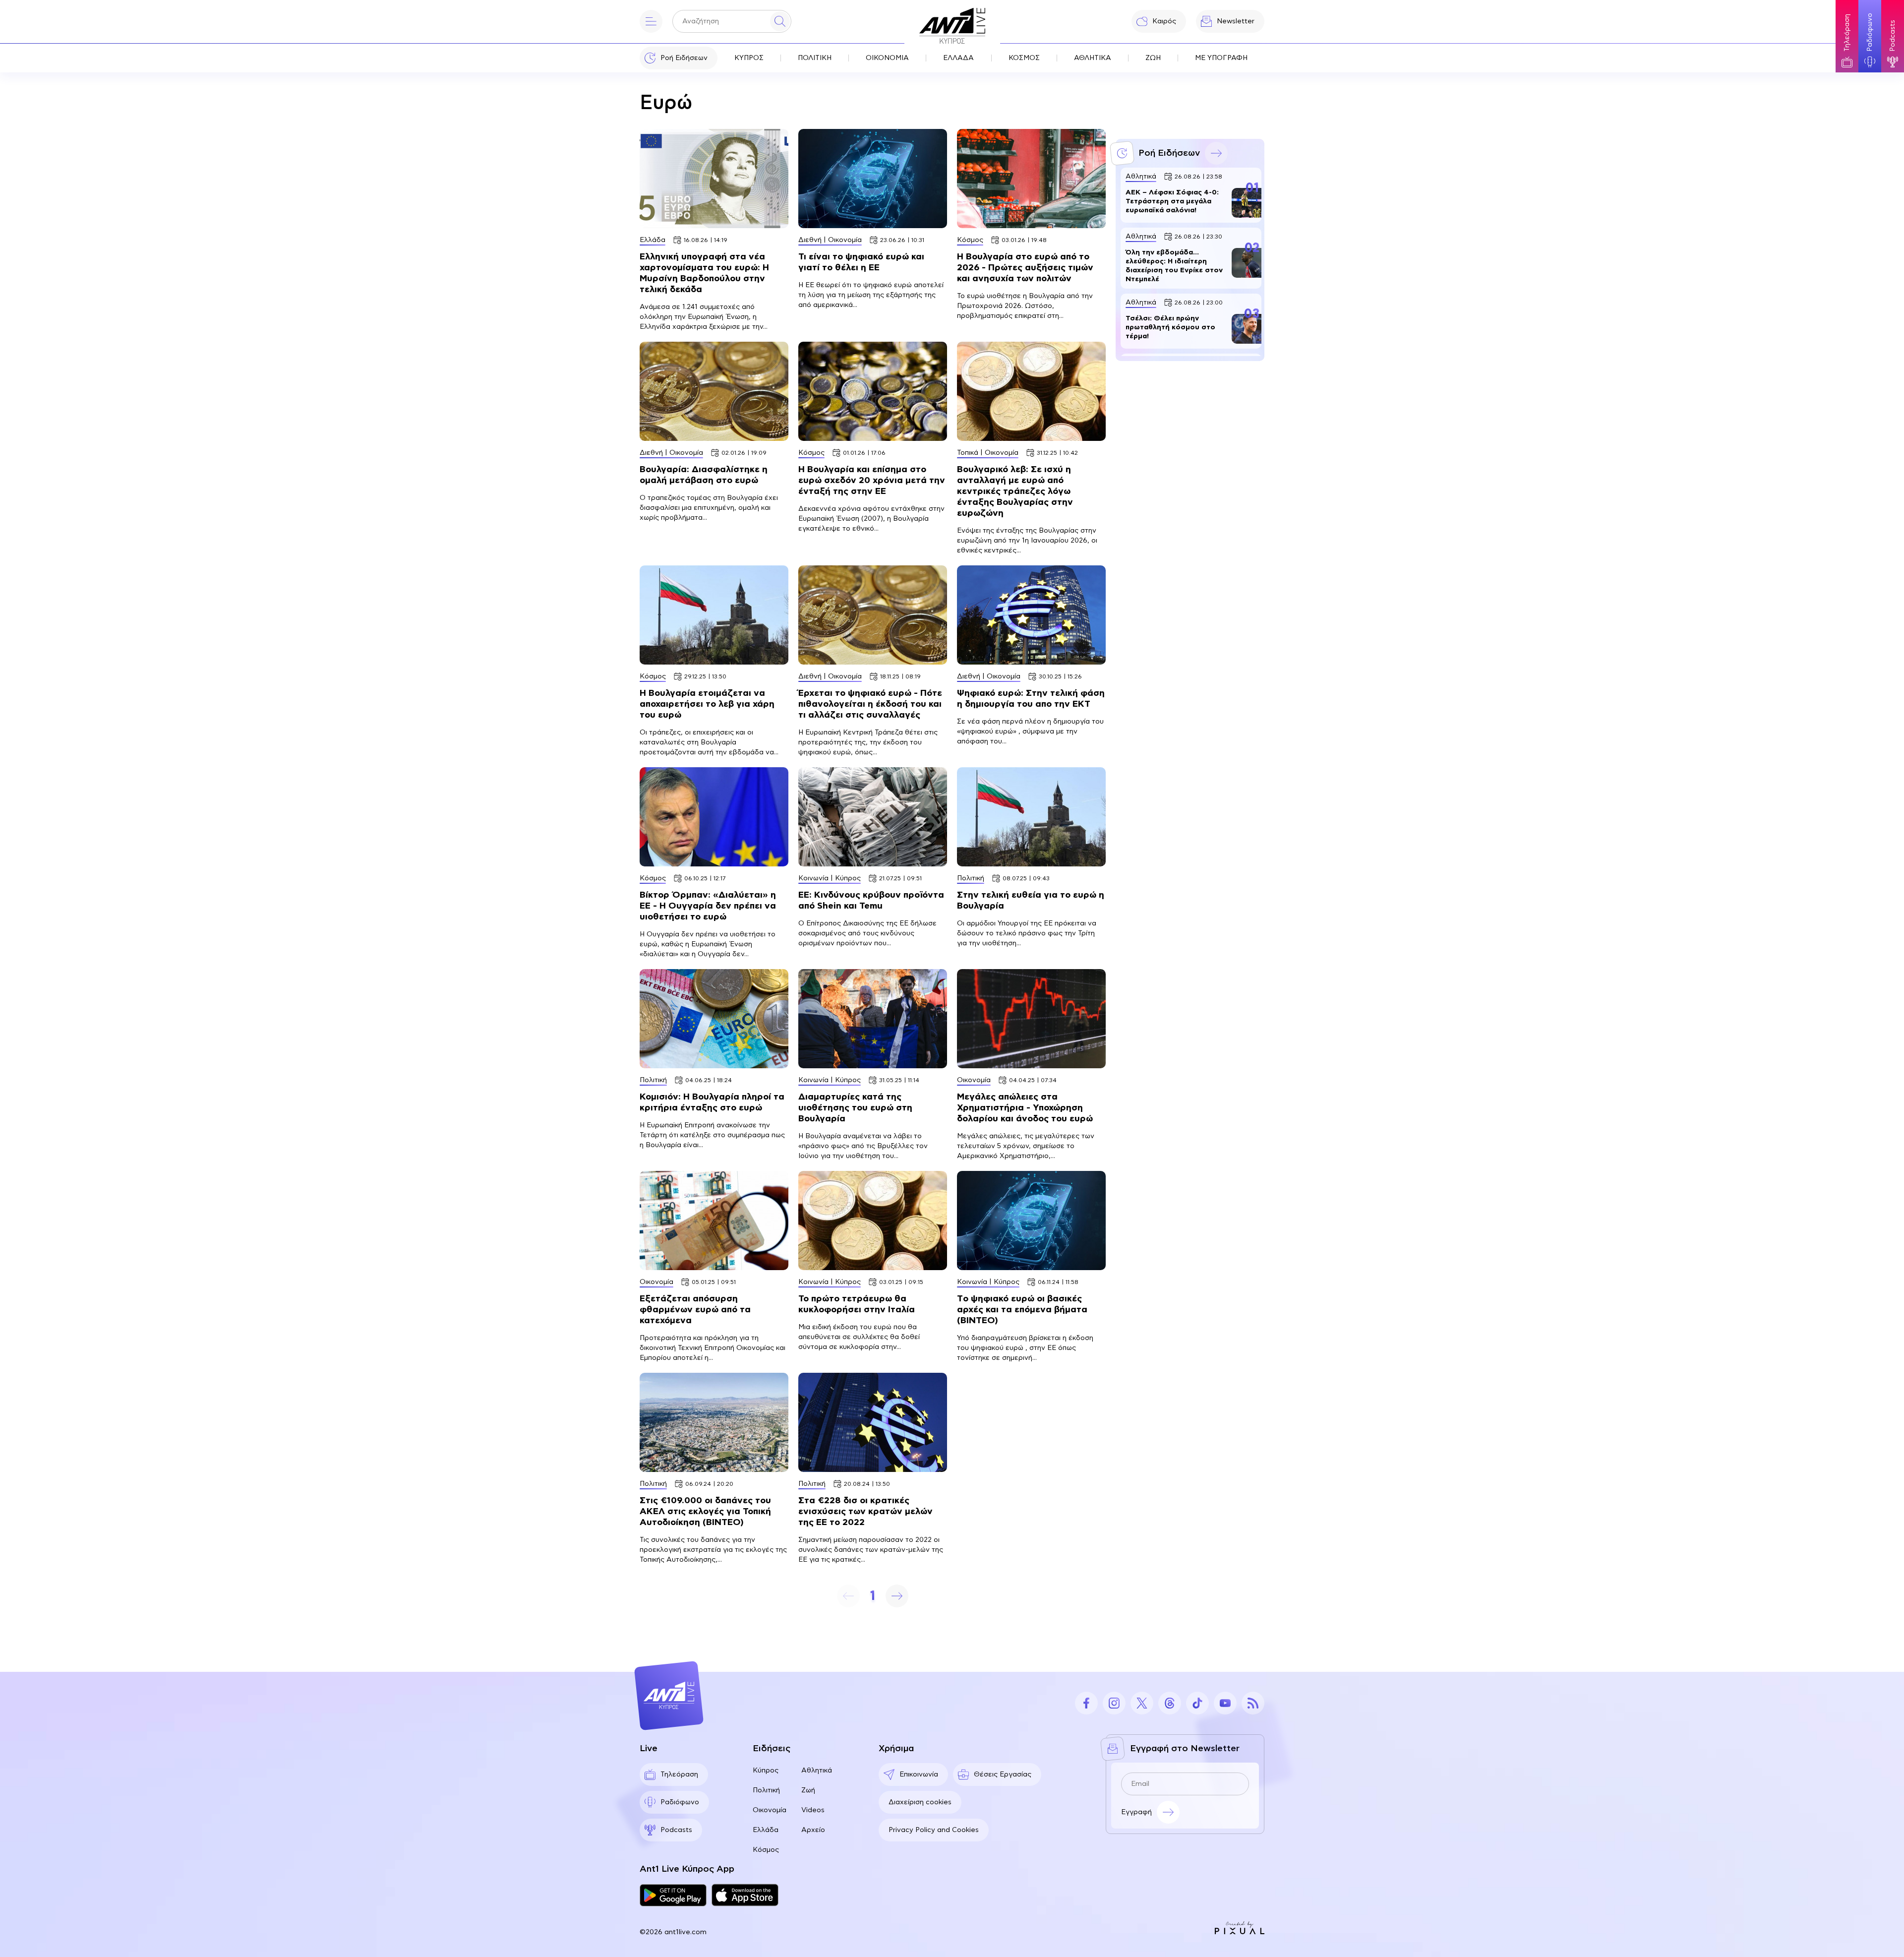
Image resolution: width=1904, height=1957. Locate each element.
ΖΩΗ (1153, 58)
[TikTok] (1197, 1703)
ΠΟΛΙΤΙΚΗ (815, 58)
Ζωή (808, 1790)
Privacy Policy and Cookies (934, 1830)
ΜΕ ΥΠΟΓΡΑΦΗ (1221, 58)
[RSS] (1253, 1703)
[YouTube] (1225, 1703)
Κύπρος (766, 1771)
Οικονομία (770, 1810)
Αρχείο (813, 1830)
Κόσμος (766, 1850)
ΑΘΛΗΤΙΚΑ (1093, 58)
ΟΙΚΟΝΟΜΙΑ (887, 58)
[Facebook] (1086, 1703)
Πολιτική (766, 1790)
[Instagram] (1114, 1703)
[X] (1142, 1703)
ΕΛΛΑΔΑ (958, 58)
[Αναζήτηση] (780, 21)
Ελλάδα (766, 1830)
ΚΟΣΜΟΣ (1024, 58)
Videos (813, 1810)
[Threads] (1170, 1703)
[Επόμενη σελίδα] (897, 1596)
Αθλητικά (817, 1771)
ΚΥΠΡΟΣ (749, 58)
